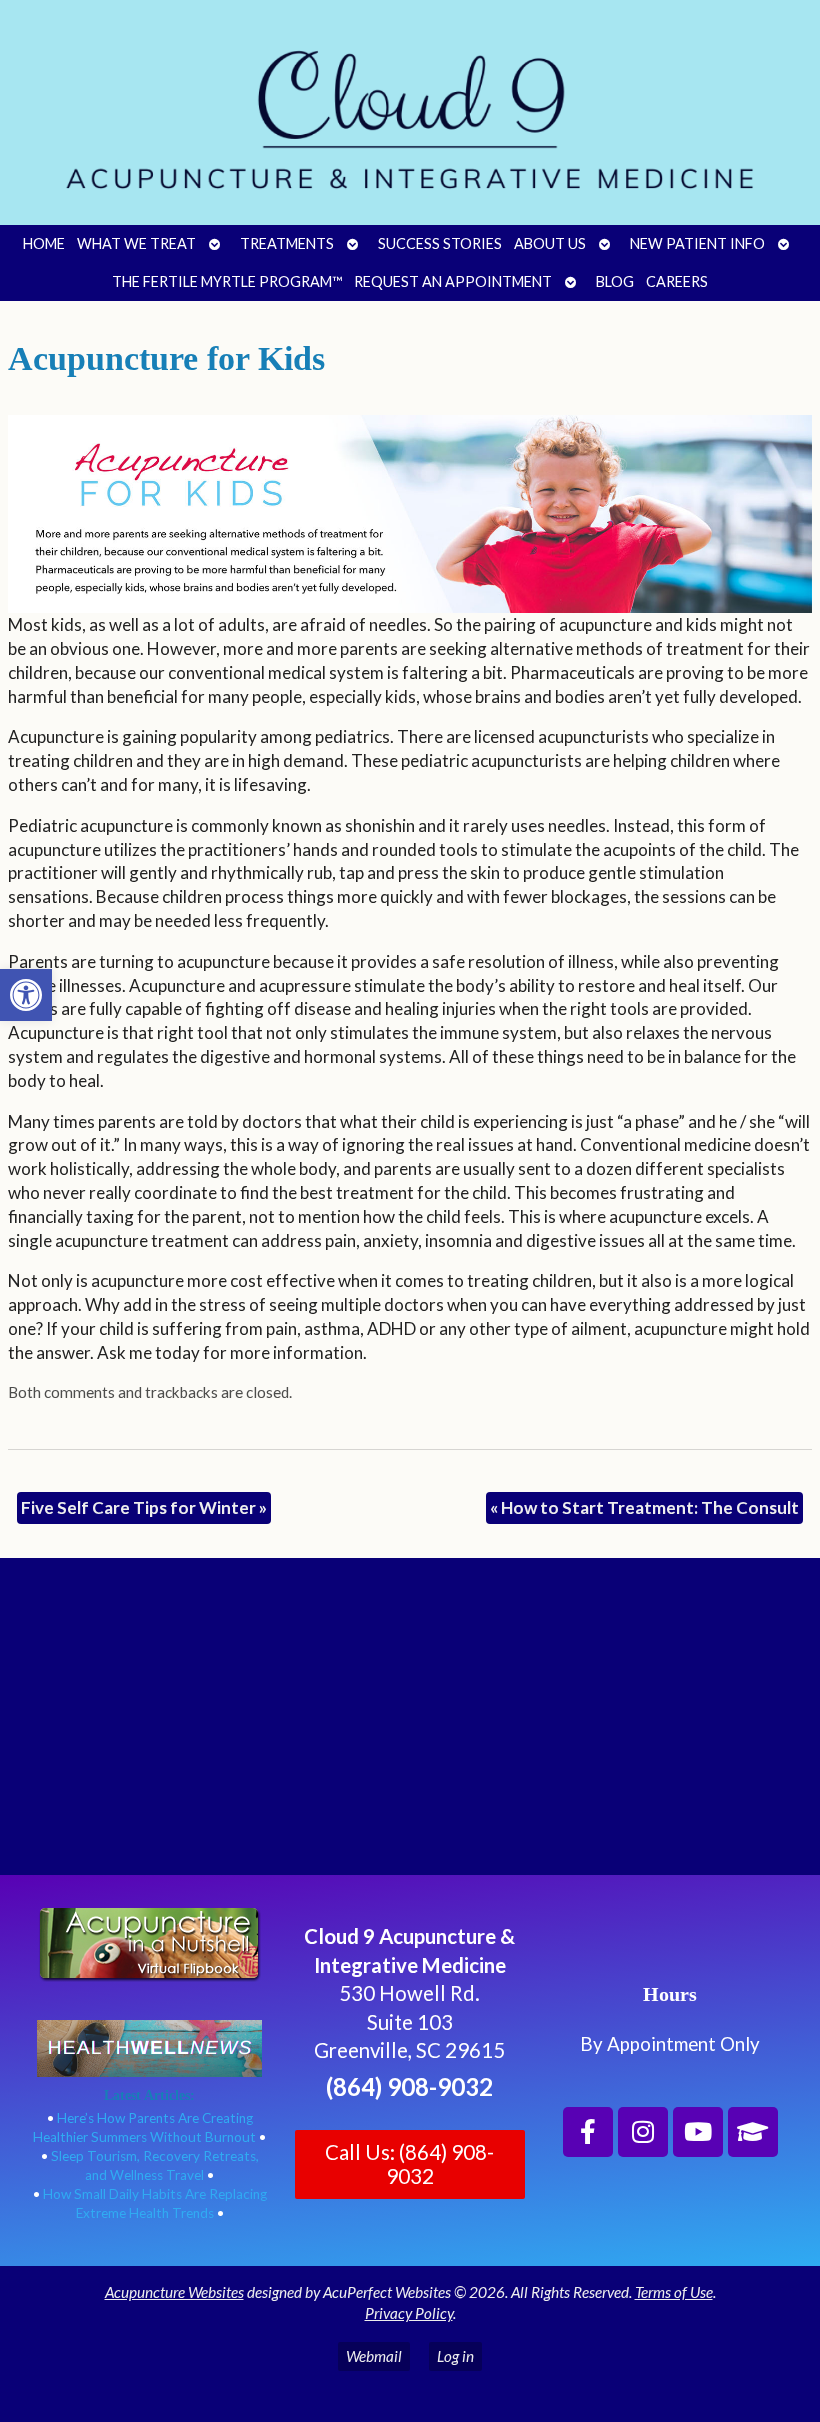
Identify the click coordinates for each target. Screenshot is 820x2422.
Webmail (374, 2356)
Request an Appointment (453, 281)
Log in (455, 2356)
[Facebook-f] (588, 2132)
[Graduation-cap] (753, 2132)
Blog (615, 281)
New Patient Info (697, 243)
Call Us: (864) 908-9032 (409, 2164)
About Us (550, 243)
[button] (26, 995)
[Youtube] (698, 2132)
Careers (677, 281)
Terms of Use (674, 2292)
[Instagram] (643, 2132)
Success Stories (440, 243)
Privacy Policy (409, 2313)
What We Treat (136, 243)
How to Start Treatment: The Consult (644, 1507)
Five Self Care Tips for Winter (144, 1507)
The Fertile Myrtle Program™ (227, 281)
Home (44, 243)
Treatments (287, 243)
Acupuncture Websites (174, 2292)
